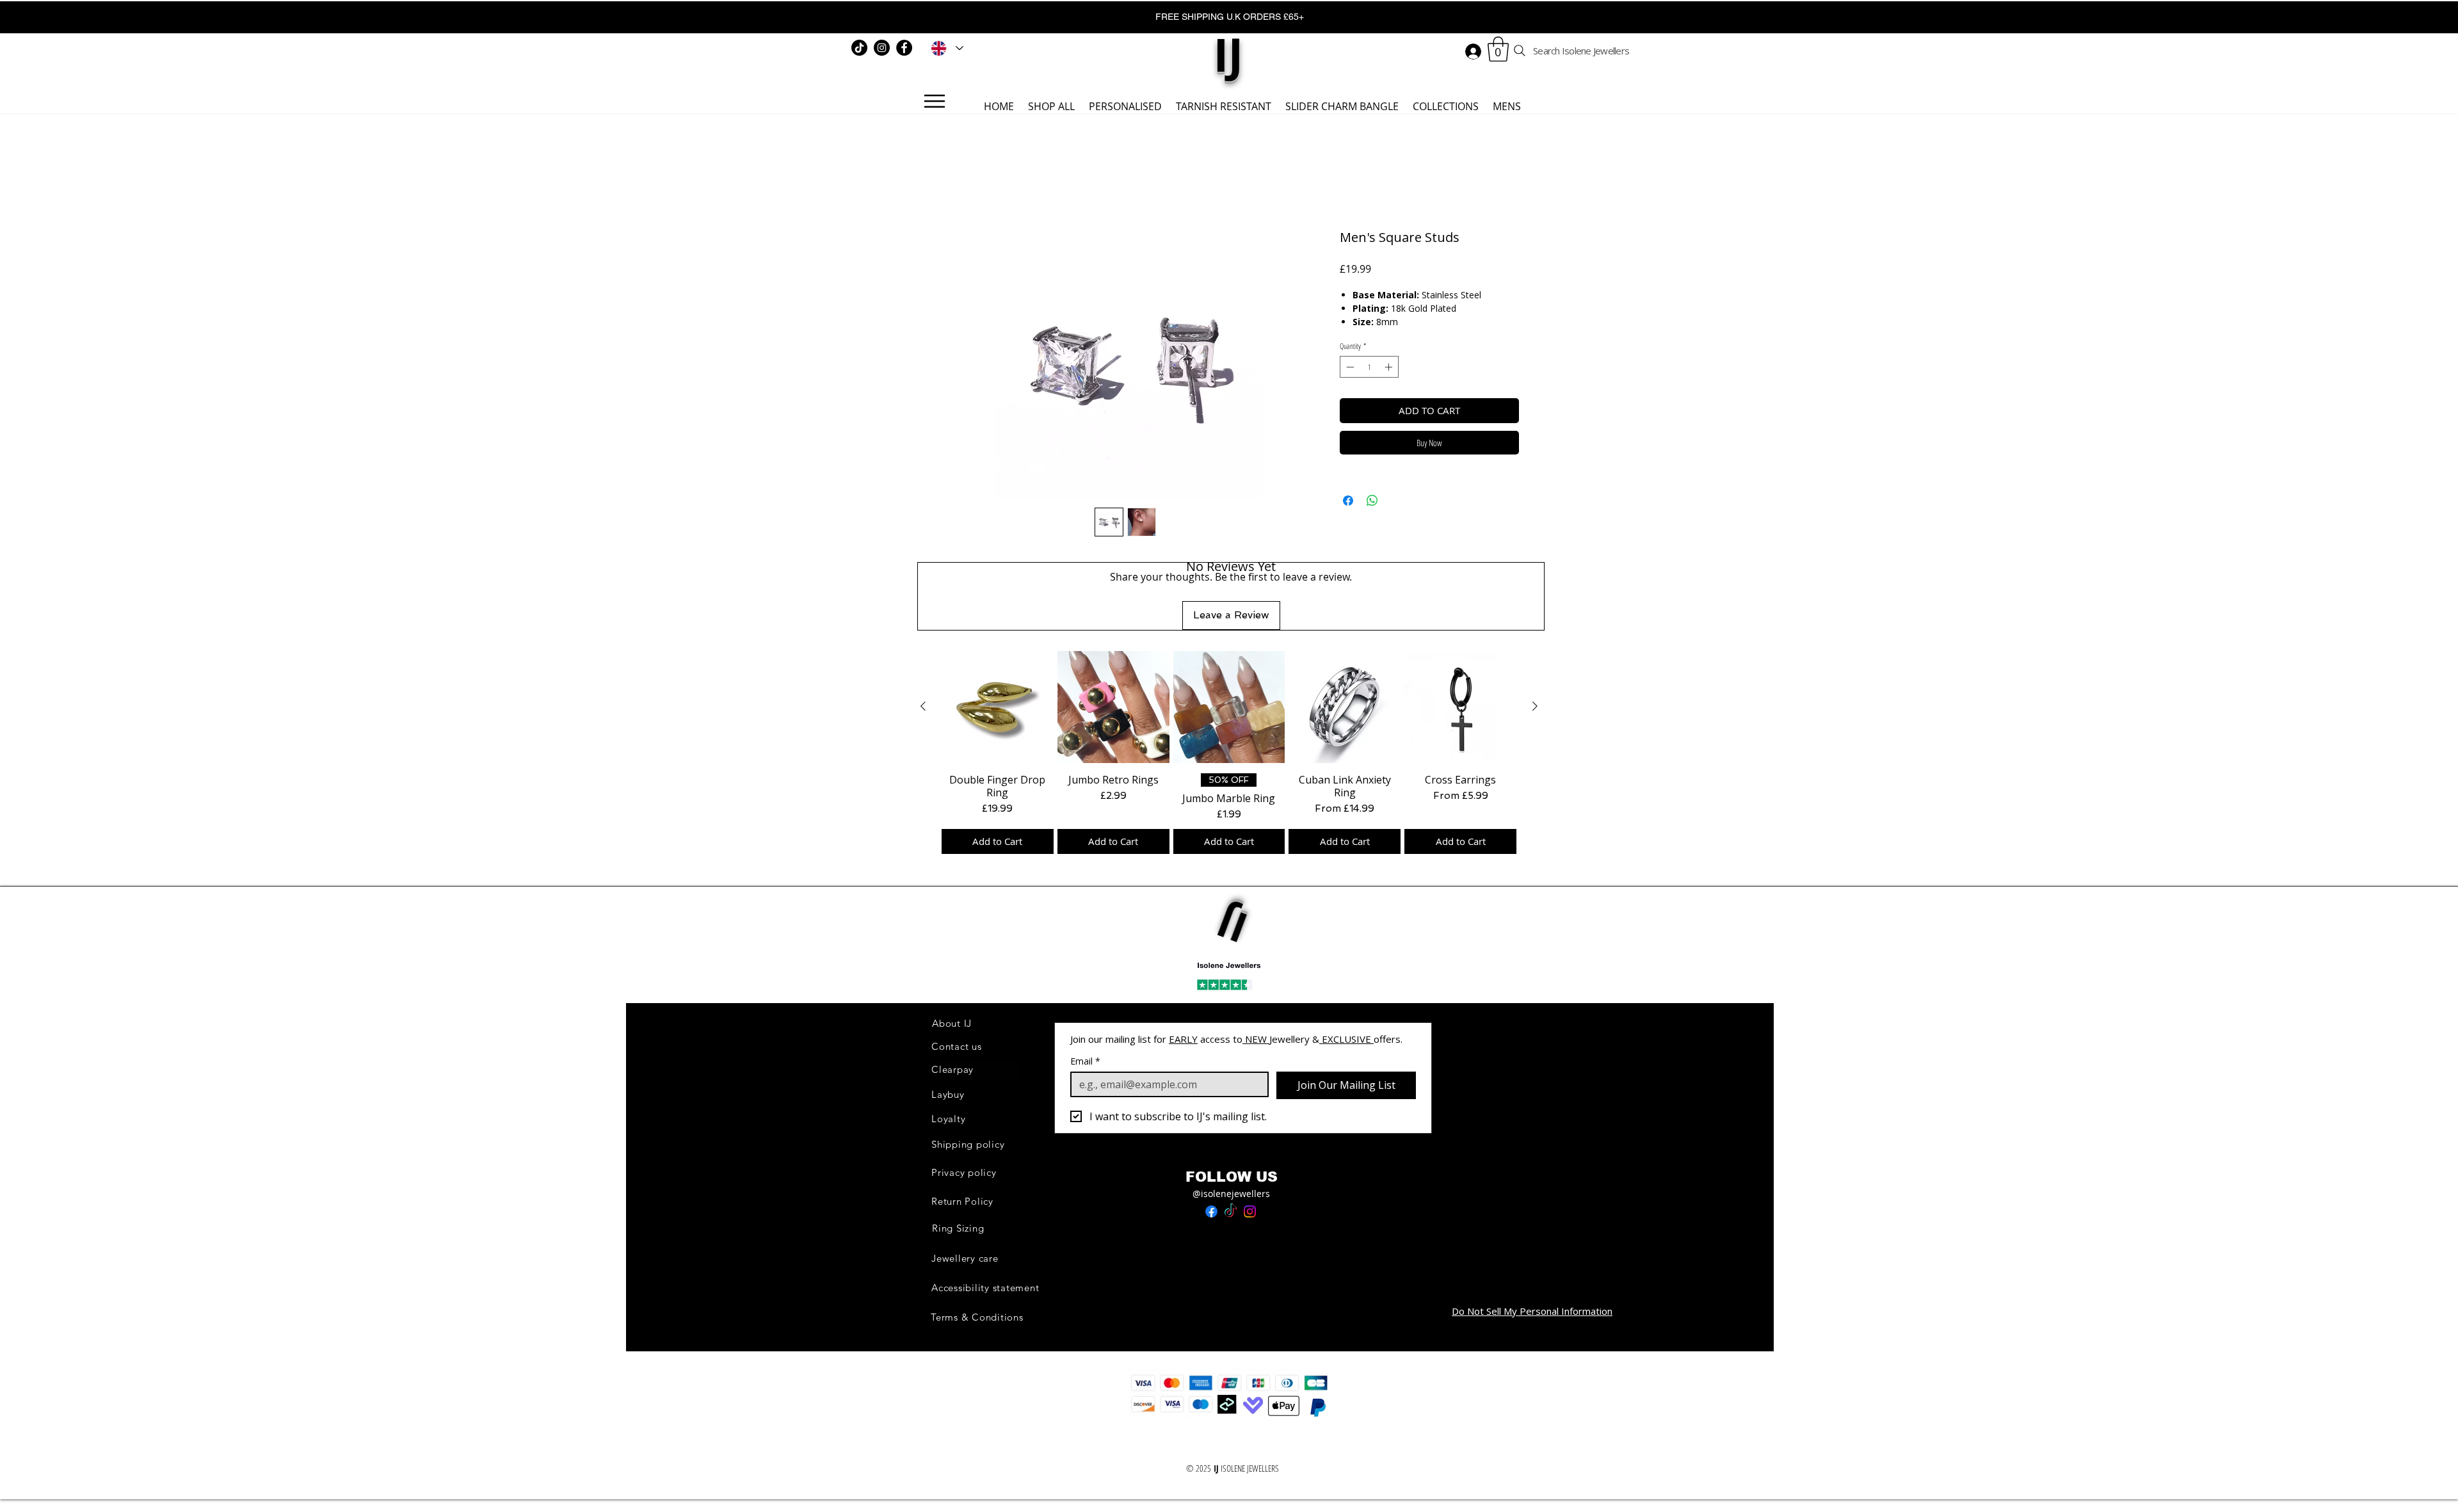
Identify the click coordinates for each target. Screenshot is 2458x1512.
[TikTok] (859, 48)
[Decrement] (1349, 367)
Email (1085, 1061)
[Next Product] (1535, 706)
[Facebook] (904, 48)
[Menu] (934, 101)
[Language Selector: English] (945, 48)
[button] (1498, 49)
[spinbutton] (1369, 367)
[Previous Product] (923, 706)
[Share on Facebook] (1348, 501)
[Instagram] (882, 48)
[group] (1229, 752)
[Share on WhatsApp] (1372, 501)
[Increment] (1390, 367)
